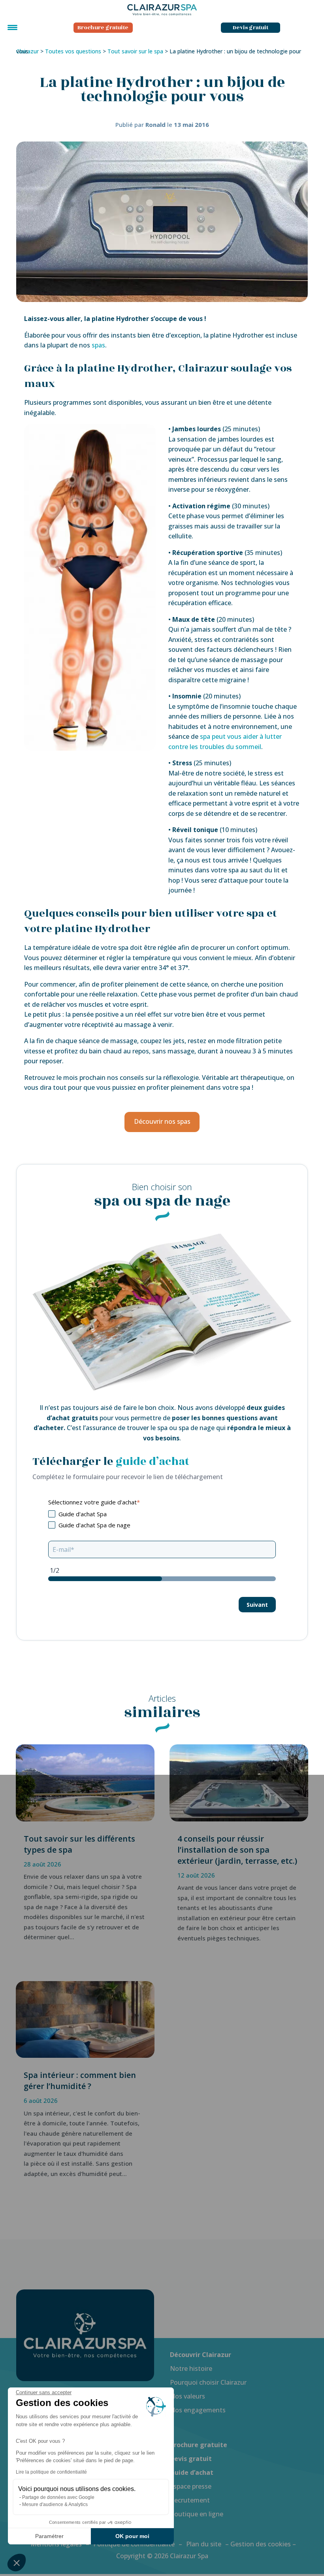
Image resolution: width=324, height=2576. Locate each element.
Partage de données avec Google (58, 2497)
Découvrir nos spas (162, 1121)
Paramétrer (49, 2536)
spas (98, 345)
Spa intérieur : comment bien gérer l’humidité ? (80, 2081)
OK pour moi (132, 2536)
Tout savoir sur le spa (135, 51)
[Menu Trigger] (12, 27)
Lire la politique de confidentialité (51, 2472)
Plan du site (204, 2544)
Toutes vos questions (73, 51)
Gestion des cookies (261, 2544)
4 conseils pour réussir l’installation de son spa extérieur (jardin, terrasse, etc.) (237, 1850)
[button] (17, 2563)
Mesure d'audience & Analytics (55, 2504)
